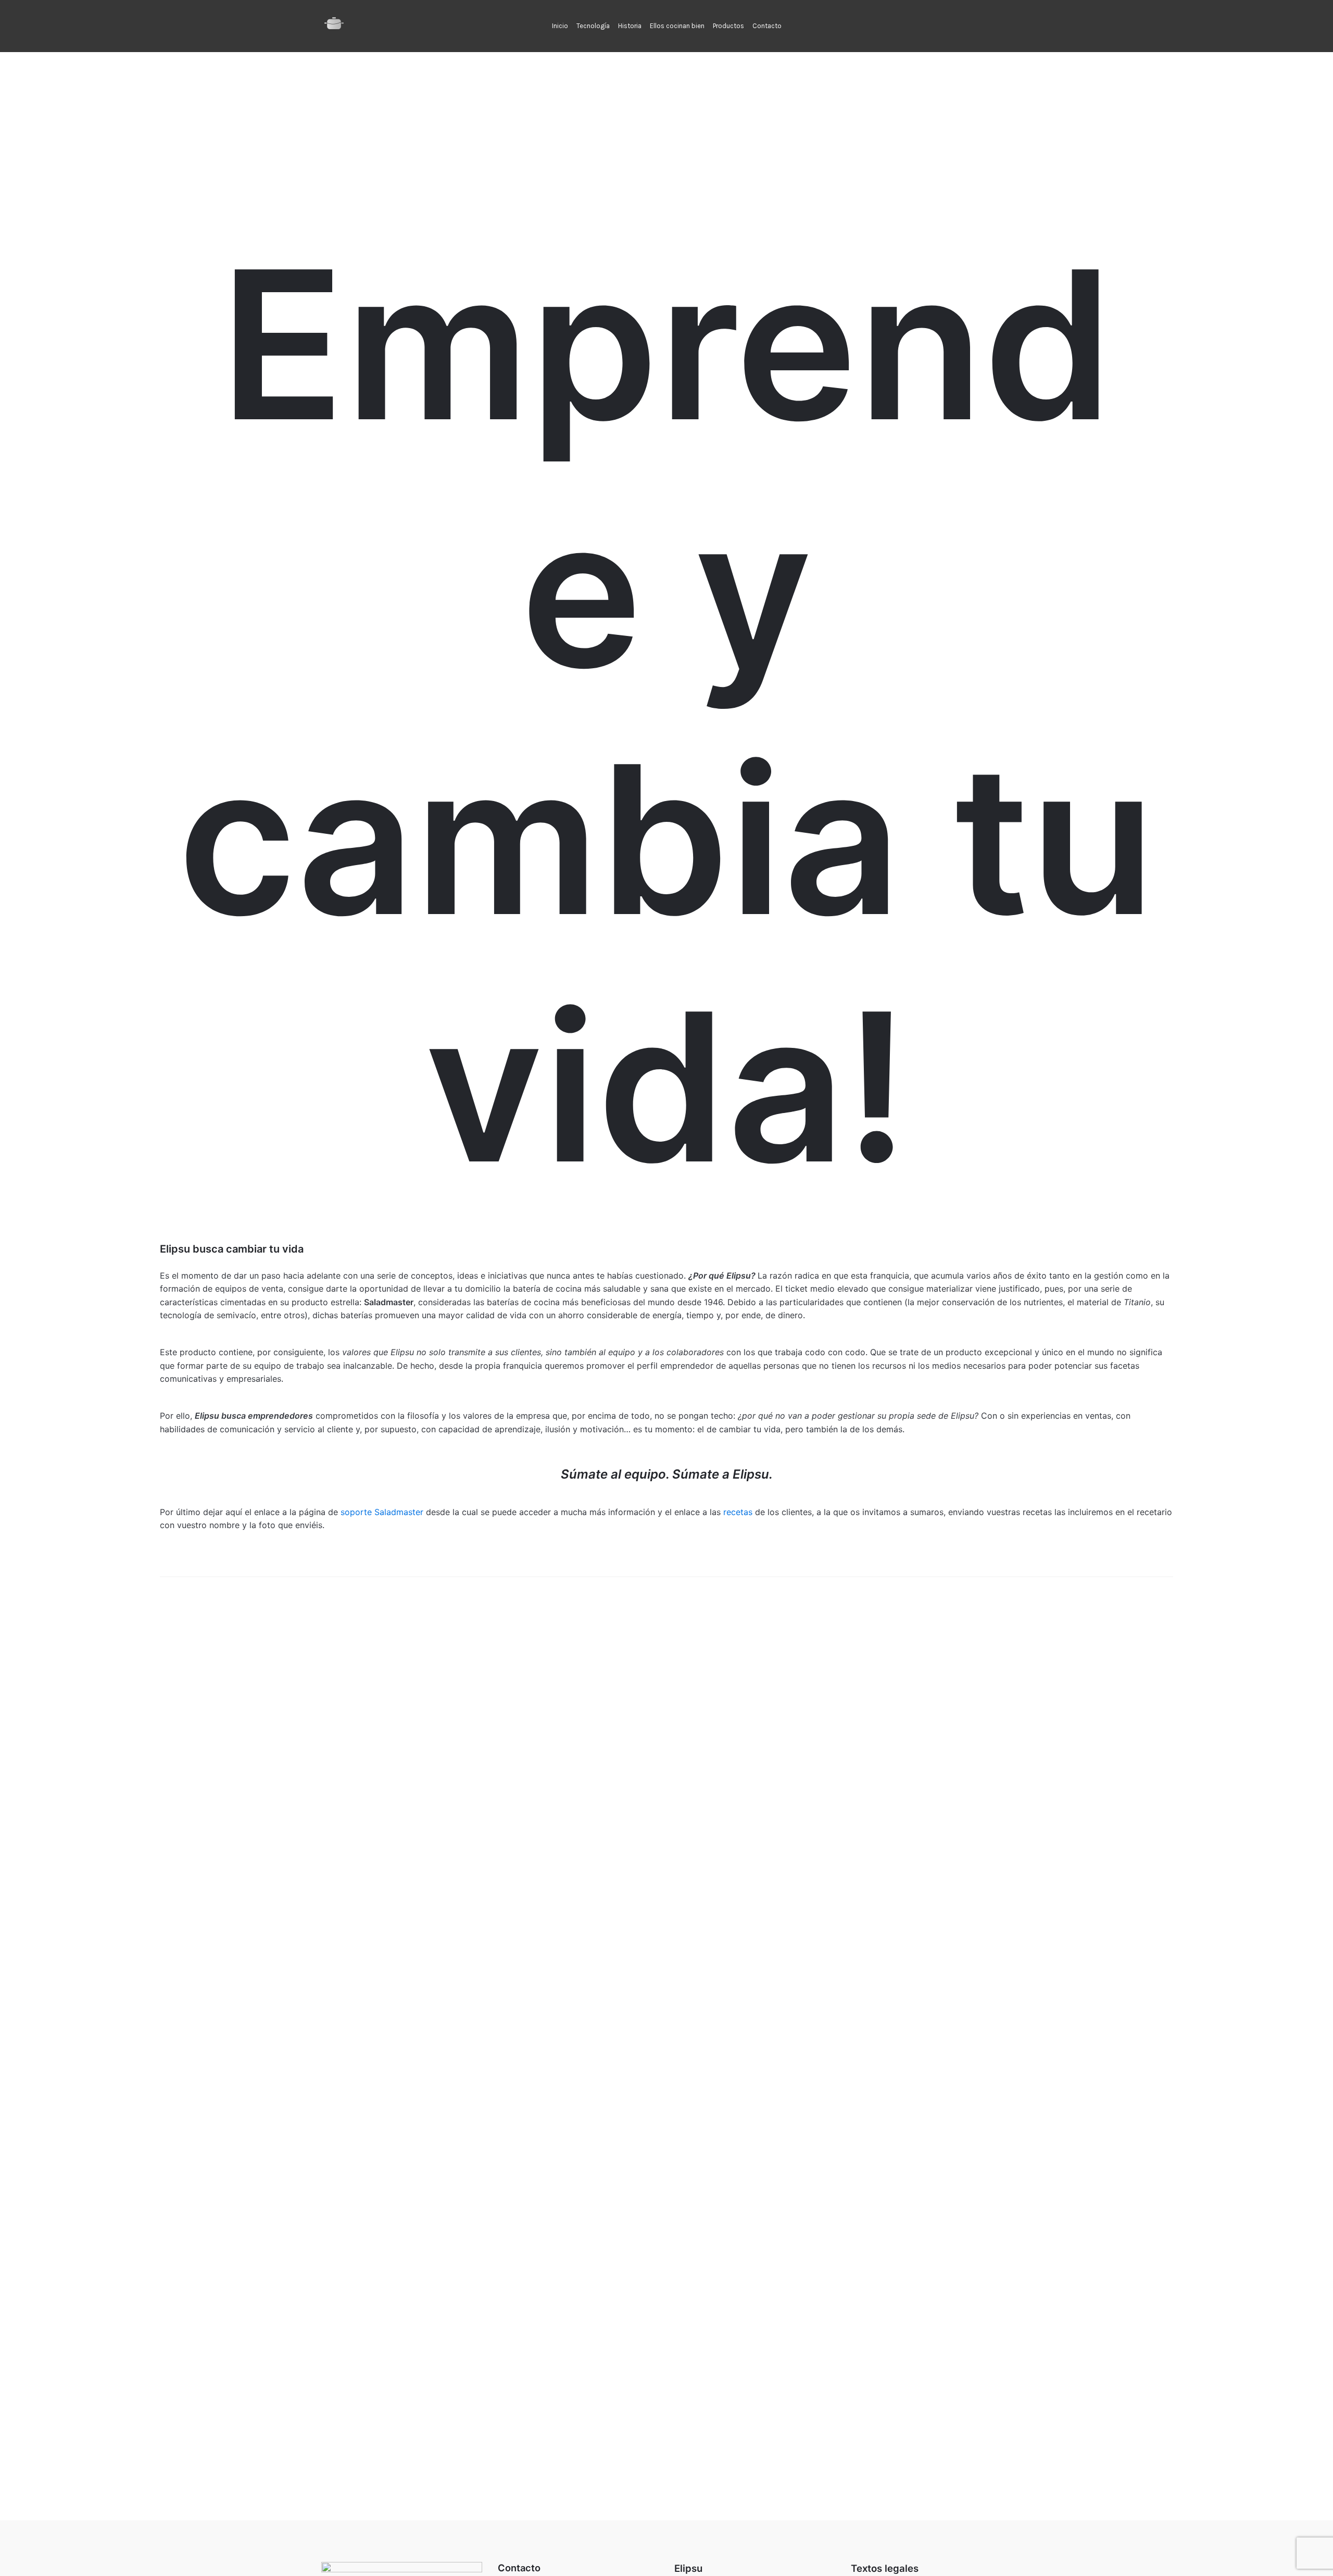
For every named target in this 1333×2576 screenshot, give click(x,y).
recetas (738, 1512)
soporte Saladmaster (382, 1512)
